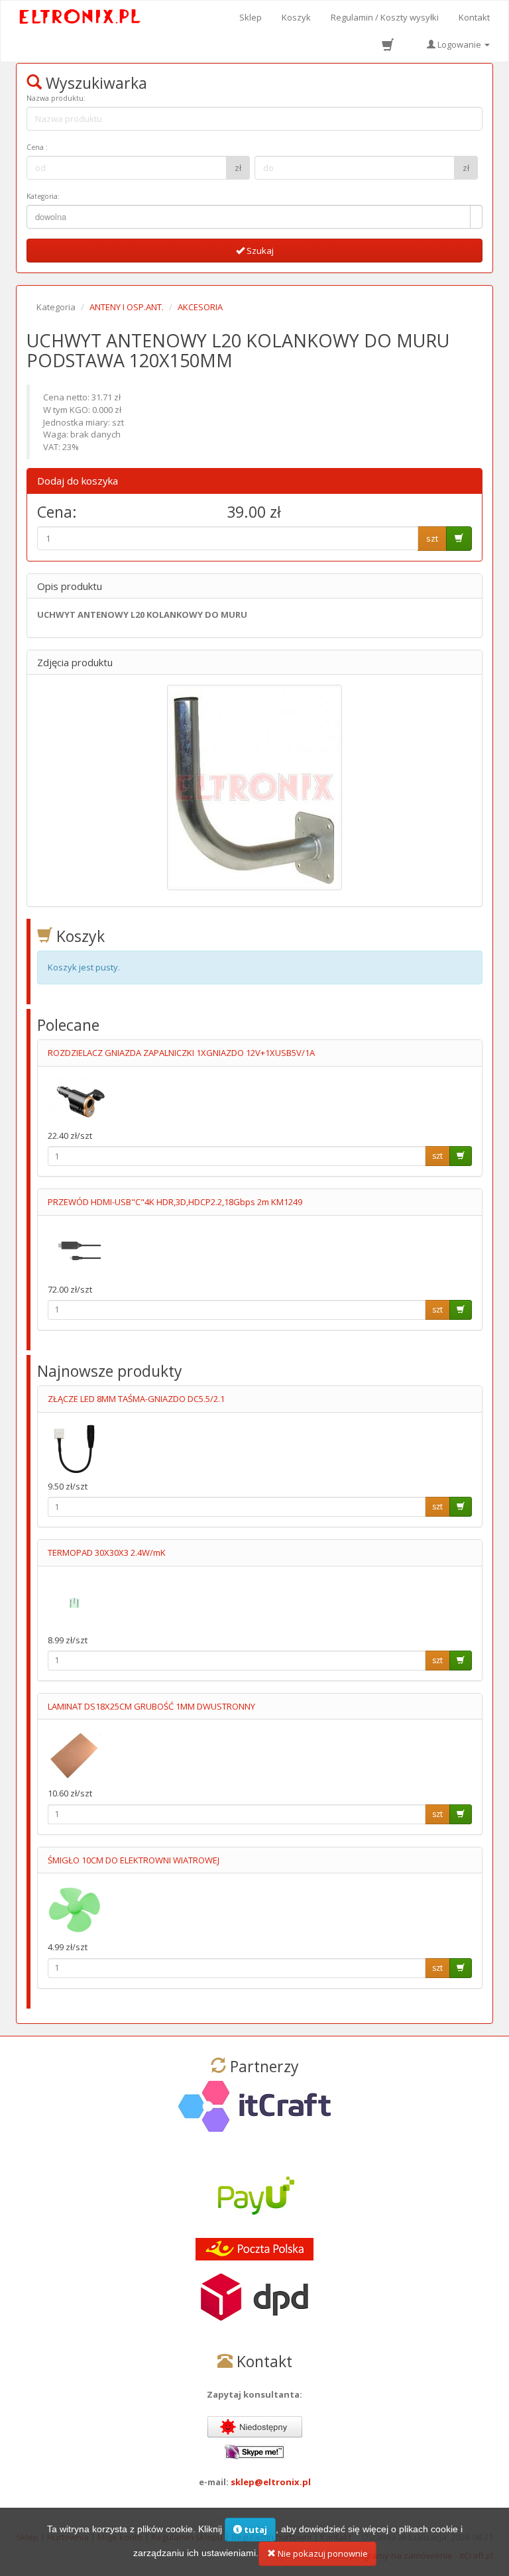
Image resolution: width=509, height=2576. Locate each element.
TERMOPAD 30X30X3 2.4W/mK (107, 1552)
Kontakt (474, 17)
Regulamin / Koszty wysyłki (385, 17)
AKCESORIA (200, 307)
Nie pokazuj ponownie (322, 2553)
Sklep (251, 17)
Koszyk (296, 17)
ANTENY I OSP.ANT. (127, 307)
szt (432, 538)
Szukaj (259, 251)
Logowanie (459, 44)
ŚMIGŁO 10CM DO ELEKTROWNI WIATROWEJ (134, 1860)
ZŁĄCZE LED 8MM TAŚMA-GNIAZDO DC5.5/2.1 (136, 1399)
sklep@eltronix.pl (271, 2482)
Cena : (37, 147)
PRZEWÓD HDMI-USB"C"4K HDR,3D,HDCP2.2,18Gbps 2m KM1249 (175, 1202)
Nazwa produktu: (56, 98)
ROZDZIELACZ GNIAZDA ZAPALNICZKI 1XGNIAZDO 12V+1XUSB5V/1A (181, 1053)
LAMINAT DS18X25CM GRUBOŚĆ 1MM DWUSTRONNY (151, 1706)
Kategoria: (43, 196)
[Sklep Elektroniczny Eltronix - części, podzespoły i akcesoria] (81, 17)
